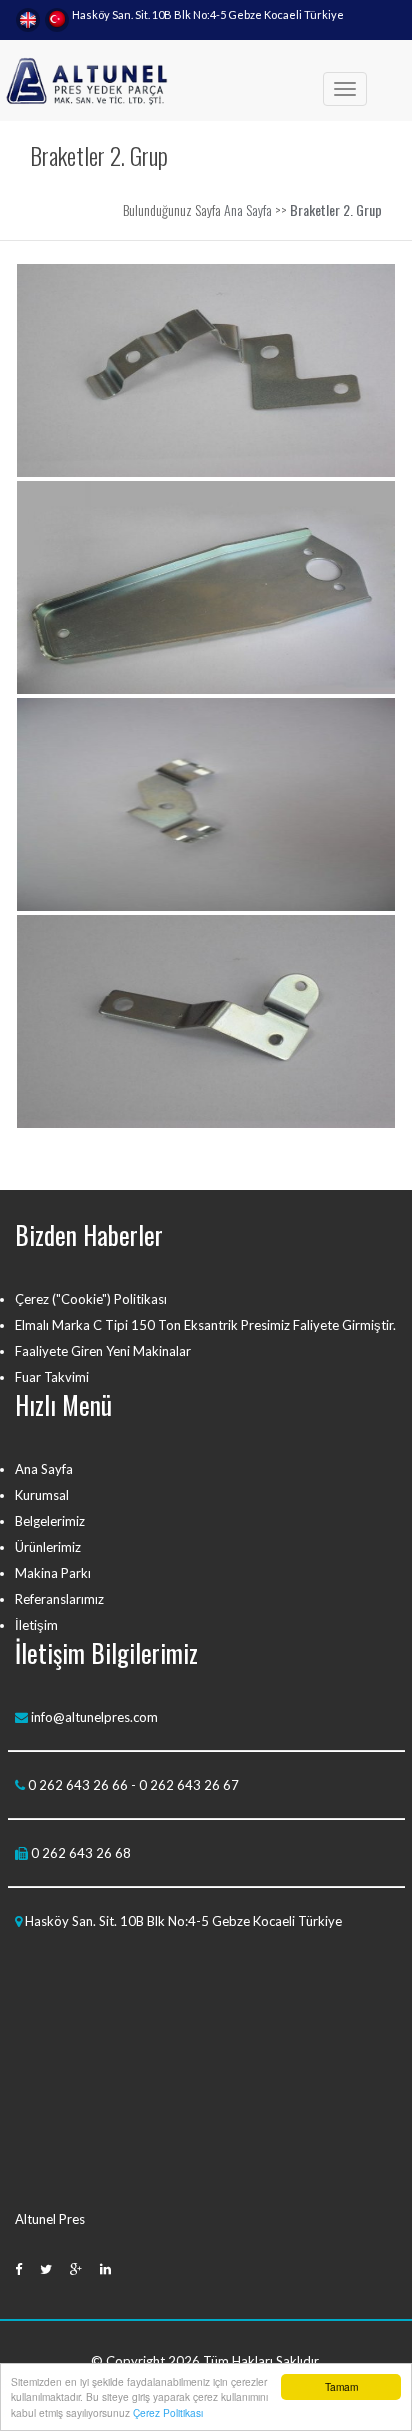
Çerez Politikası (168, 2412)
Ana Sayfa (248, 209)
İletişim (36, 1625)
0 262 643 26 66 (78, 1785)
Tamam (341, 2386)
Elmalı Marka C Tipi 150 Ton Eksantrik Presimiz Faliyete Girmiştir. (205, 1325)
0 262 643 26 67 (189, 1785)
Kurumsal (42, 1495)
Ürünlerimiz (48, 1547)
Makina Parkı (53, 1573)
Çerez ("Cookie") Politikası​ (91, 1299)
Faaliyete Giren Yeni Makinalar (103, 1351)
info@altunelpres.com (93, 1717)
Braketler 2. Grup (336, 209)
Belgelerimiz (50, 1521)
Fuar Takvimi (52, 1377)
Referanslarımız (59, 1599)
